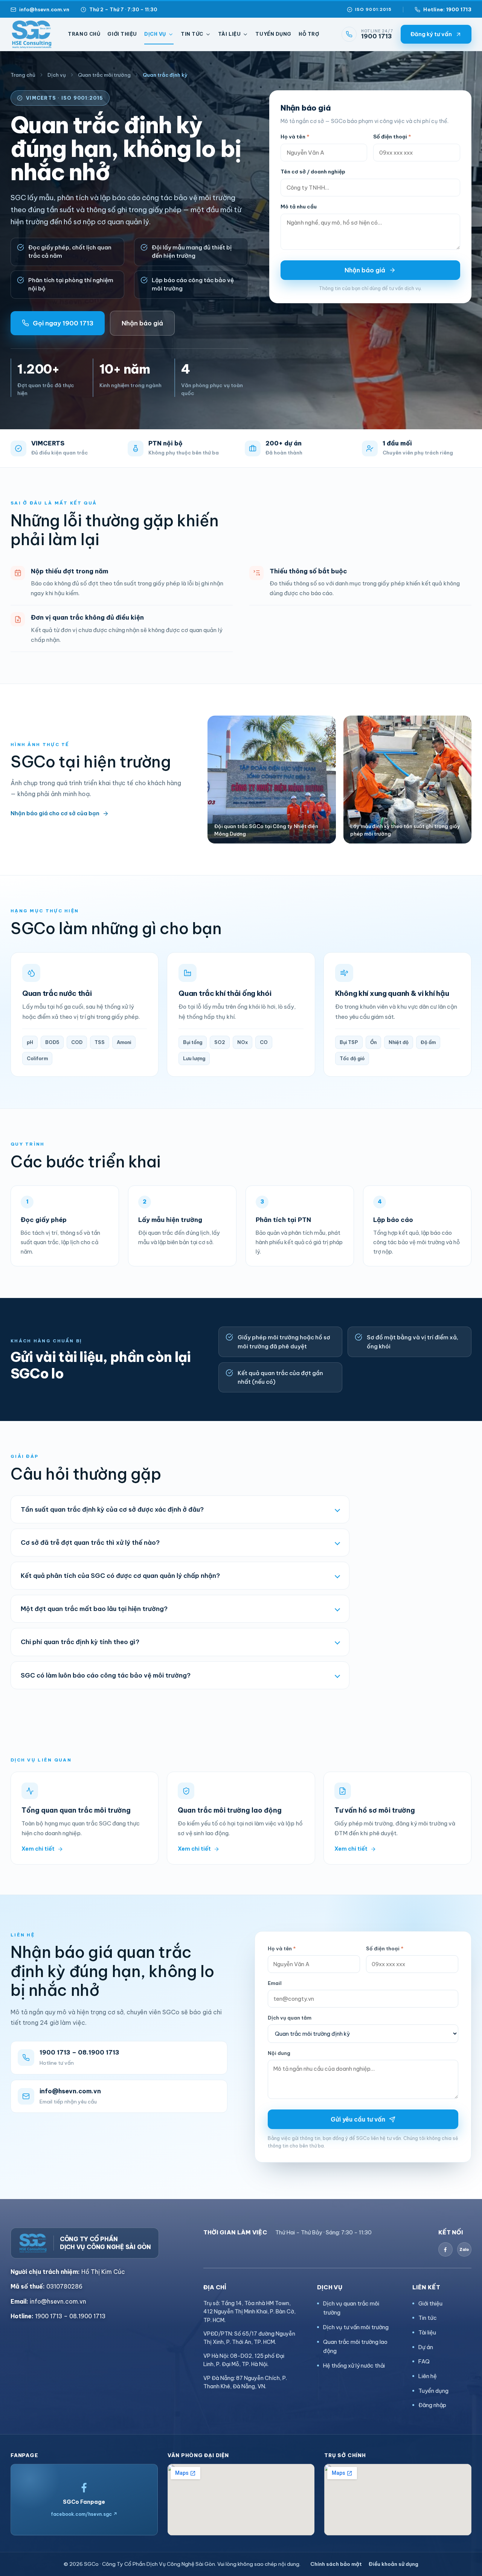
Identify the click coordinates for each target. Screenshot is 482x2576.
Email (275, 1983)
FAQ (424, 2361)
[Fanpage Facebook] (445, 2249)
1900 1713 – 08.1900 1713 (58, 2316)
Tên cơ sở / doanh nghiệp (313, 172)
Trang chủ (84, 34)
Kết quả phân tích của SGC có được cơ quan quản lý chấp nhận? (120, 1575)
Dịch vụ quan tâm (290, 2018)
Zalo (464, 2250)
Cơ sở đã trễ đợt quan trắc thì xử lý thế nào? (90, 1542)
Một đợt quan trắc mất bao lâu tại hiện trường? (94, 1609)
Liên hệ (428, 2376)
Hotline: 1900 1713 (447, 9)
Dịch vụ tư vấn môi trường (356, 2327)
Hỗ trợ (309, 34)
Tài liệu (230, 34)
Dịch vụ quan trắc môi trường (351, 2308)
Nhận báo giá (142, 323)
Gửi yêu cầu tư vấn (358, 2119)
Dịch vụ (155, 34)
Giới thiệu (122, 34)
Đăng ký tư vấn (431, 34)
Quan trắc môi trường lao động (355, 2347)
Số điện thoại (392, 137)
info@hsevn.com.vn (44, 9)
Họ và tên (295, 137)
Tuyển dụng (273, 34)
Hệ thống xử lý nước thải (354, 2366)
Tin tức (192, 34)
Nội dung (279, 2053)
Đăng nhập (432, 2405)
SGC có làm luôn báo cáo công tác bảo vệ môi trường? (106, 1675)
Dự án (426, 2347)
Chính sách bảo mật (336, 2564)
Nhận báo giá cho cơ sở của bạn (55, 813)
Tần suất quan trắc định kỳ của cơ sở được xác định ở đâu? (112, 1509)
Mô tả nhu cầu (299, 207)
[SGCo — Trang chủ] (32, 34)
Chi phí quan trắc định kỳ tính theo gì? (80, 1642)
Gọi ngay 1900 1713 (63, 323)
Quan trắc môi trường (104, 75)
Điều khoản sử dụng (394, 2564)
